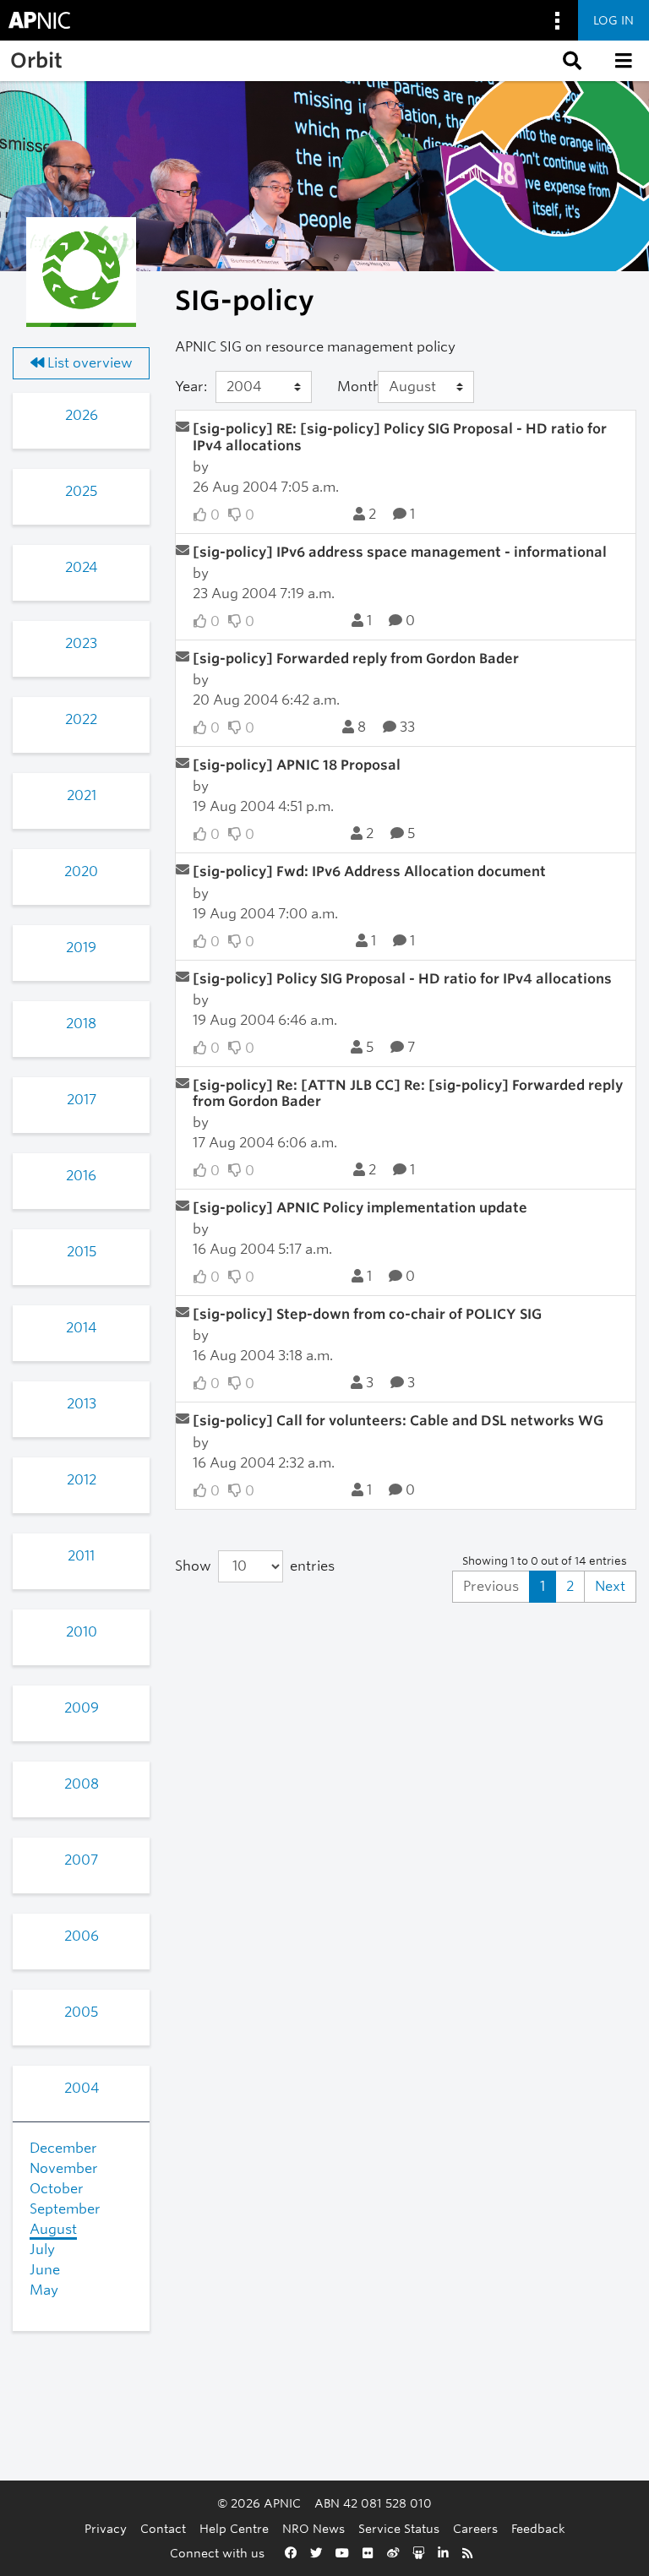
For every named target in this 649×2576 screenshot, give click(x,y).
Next (610, 1586)
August (53, 2229)
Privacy (106, 2528)
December (63, 2148)
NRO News (314, 2528)
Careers (475, 2528)
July (42, 2249)
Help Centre (234, 2528)
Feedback (538, 2528)
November (64, 2168)
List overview (88, 363)
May (44, 2290)
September (65, 2209)
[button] (570, 61)
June (45, 2270)
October (57, 2189)
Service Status (399, 2528)
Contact (163, 2528)
